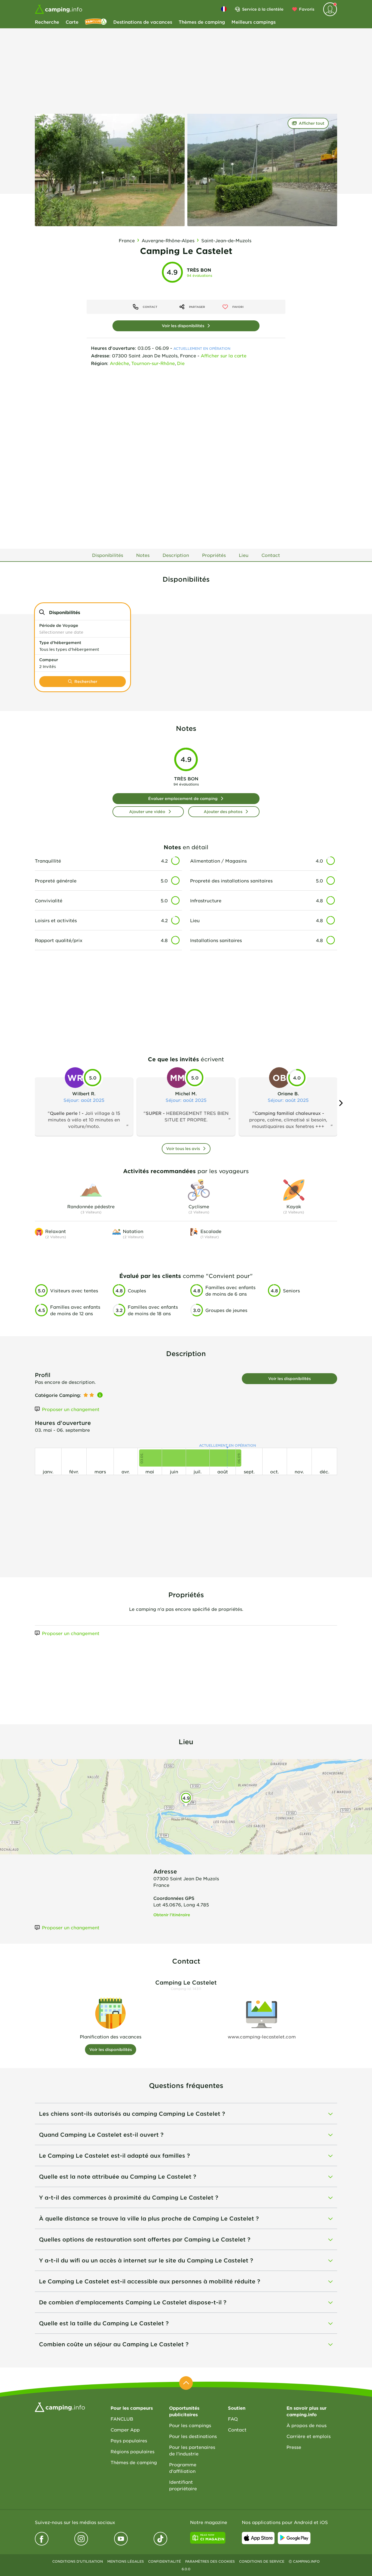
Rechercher (86, 681)
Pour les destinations (193, 2436)
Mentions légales (126, 2561)
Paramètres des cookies (210, 2561)
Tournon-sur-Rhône (153, 363)
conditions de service (262, 2561)
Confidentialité (164, 2561)
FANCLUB (122, 2419)
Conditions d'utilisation (78, 2561)
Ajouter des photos (223, 812)
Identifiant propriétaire (183, 2485)
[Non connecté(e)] (330, 9)
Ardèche (119, 363)
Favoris (307, 9)
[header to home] (59, 9)
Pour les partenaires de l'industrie (192, 2450)
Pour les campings (190, 2425)
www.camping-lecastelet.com (262, 2037)
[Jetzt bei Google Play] (294, 2538)
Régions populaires (132, 2451)
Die (181, 363)
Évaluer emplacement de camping (183, 798)
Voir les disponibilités (183, 326)
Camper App (125, 2430)
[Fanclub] (96, 22)
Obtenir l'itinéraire (172, 1915)
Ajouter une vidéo (147, 812)
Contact (237, 2430)
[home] (60, 2407)
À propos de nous (307, 2425)
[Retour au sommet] (186, 2383)
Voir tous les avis (183, 1149)
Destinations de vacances (143, 22)
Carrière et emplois (309, 2436)
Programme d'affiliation (183, 2468)
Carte (72, 22)
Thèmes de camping (202, 22)
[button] (83, 629)
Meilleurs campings (254, 22)
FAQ (233, 2419)
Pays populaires (129, 2440)
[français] (224, 9)
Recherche (47, 22)
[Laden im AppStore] (258, 2538)
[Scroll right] (341, 1103)
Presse (294, 2447)
